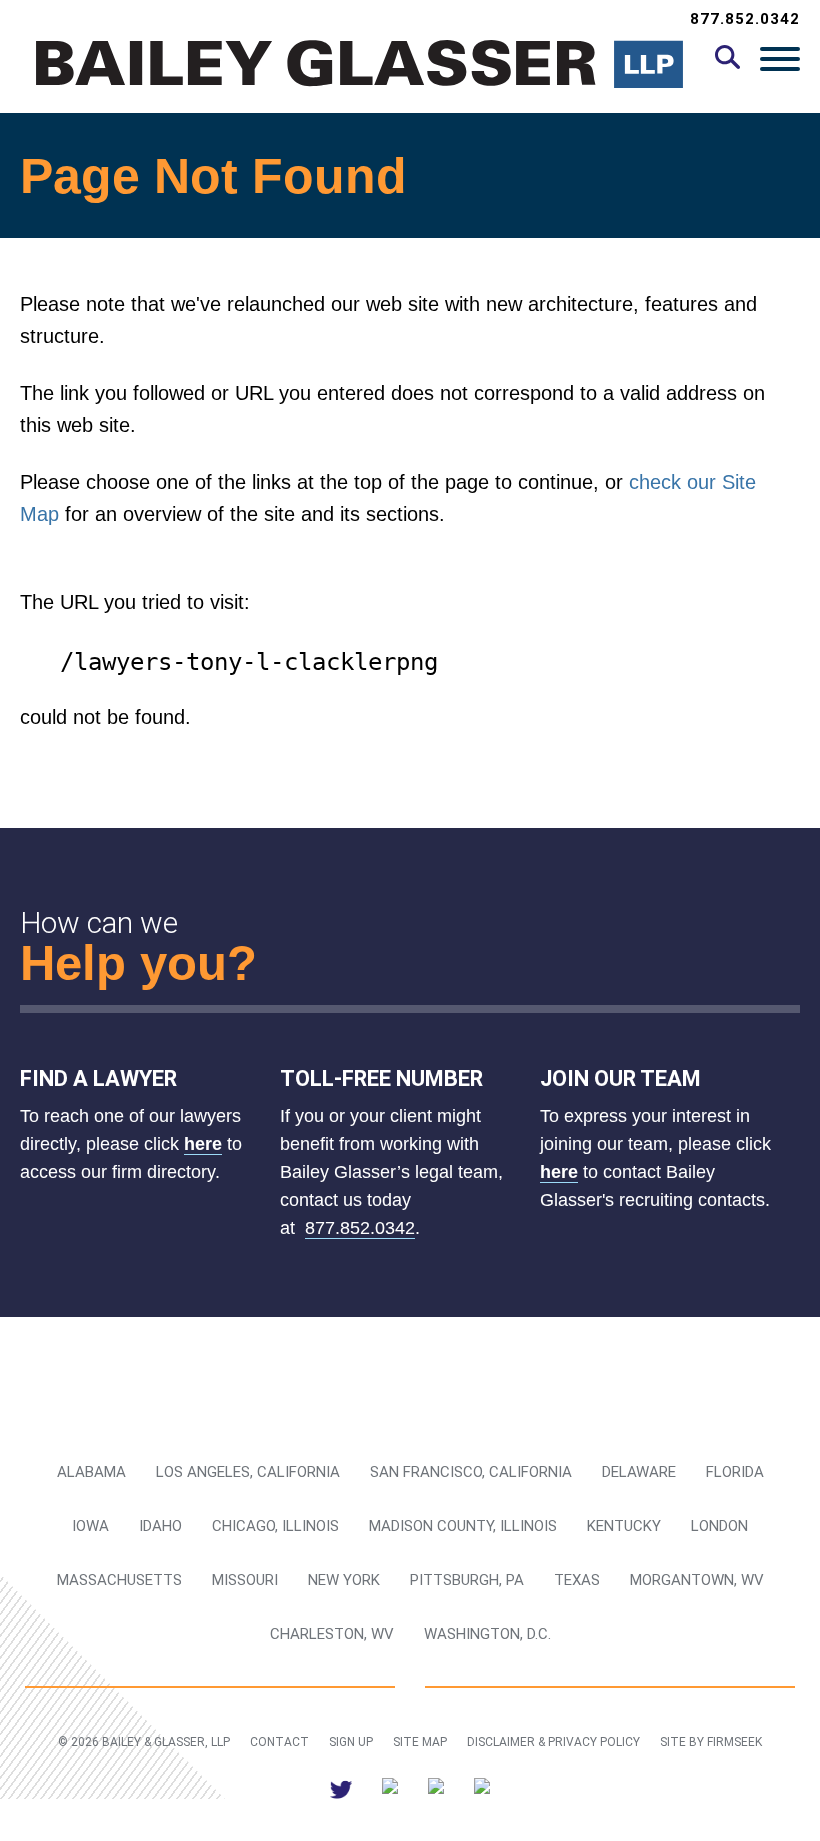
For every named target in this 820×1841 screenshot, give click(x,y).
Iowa (90, 1526)
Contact (279, 1742)
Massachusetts (119, 1580)
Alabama (91, 1472)
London (719, 1526)
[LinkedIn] (390, 1789)
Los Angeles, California (248, 1472)
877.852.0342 (745, 19)
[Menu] (780, 58)
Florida (735, 1472)
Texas (577, 1580)
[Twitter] (341, 1789)
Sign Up (351, 1742)
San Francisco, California (471, 1472)
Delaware (639, 1472)
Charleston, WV (332, 1634)
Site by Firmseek (711, 1742)
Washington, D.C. (487, 1634)
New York (344, 1580)
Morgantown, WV (697, 1580)
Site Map (420, 1742)
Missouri (245, 1580)
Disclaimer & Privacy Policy (553, 1742)
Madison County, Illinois (463, 1526)
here (203, 1144)
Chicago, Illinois (275, 1526)
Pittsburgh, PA (467, 1580)
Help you (123, 963)
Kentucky (624, 1526)
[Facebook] (436, 1789)
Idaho (160, 1526)
